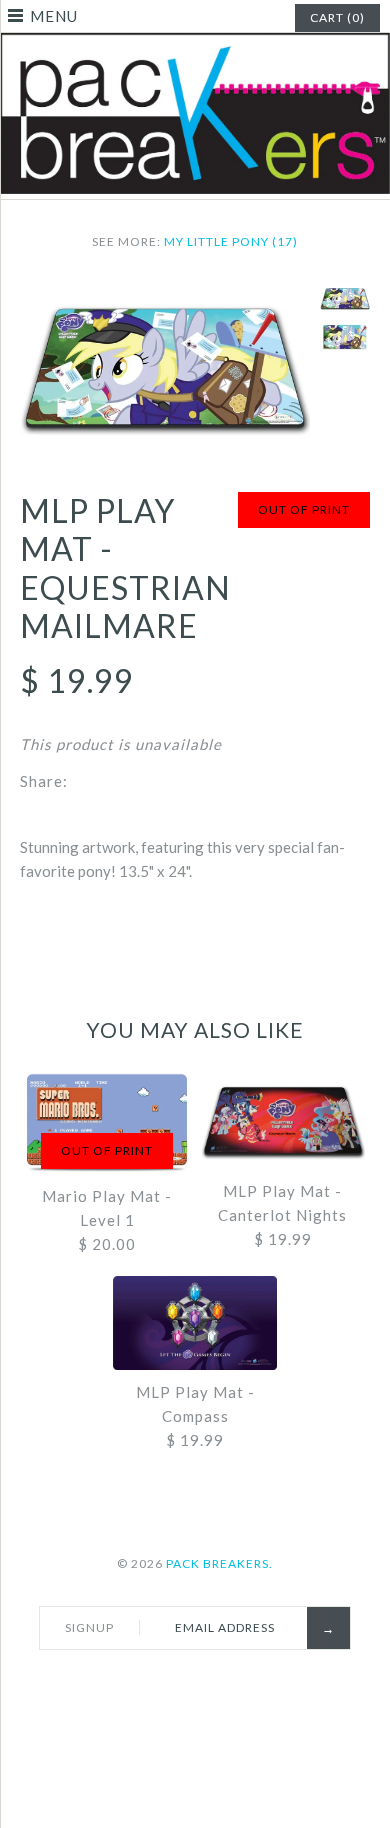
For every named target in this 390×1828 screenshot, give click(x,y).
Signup (89, 1627)
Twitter (166, 1684)
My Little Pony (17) (231, 241)
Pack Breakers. (219, 1563)
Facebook (119, 1684)
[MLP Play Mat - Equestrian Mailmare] (165, 296)
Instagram (260, 1684)
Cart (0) (337, 17)
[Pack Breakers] (195, 45)
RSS (213, 1684)
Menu (54, 16)
